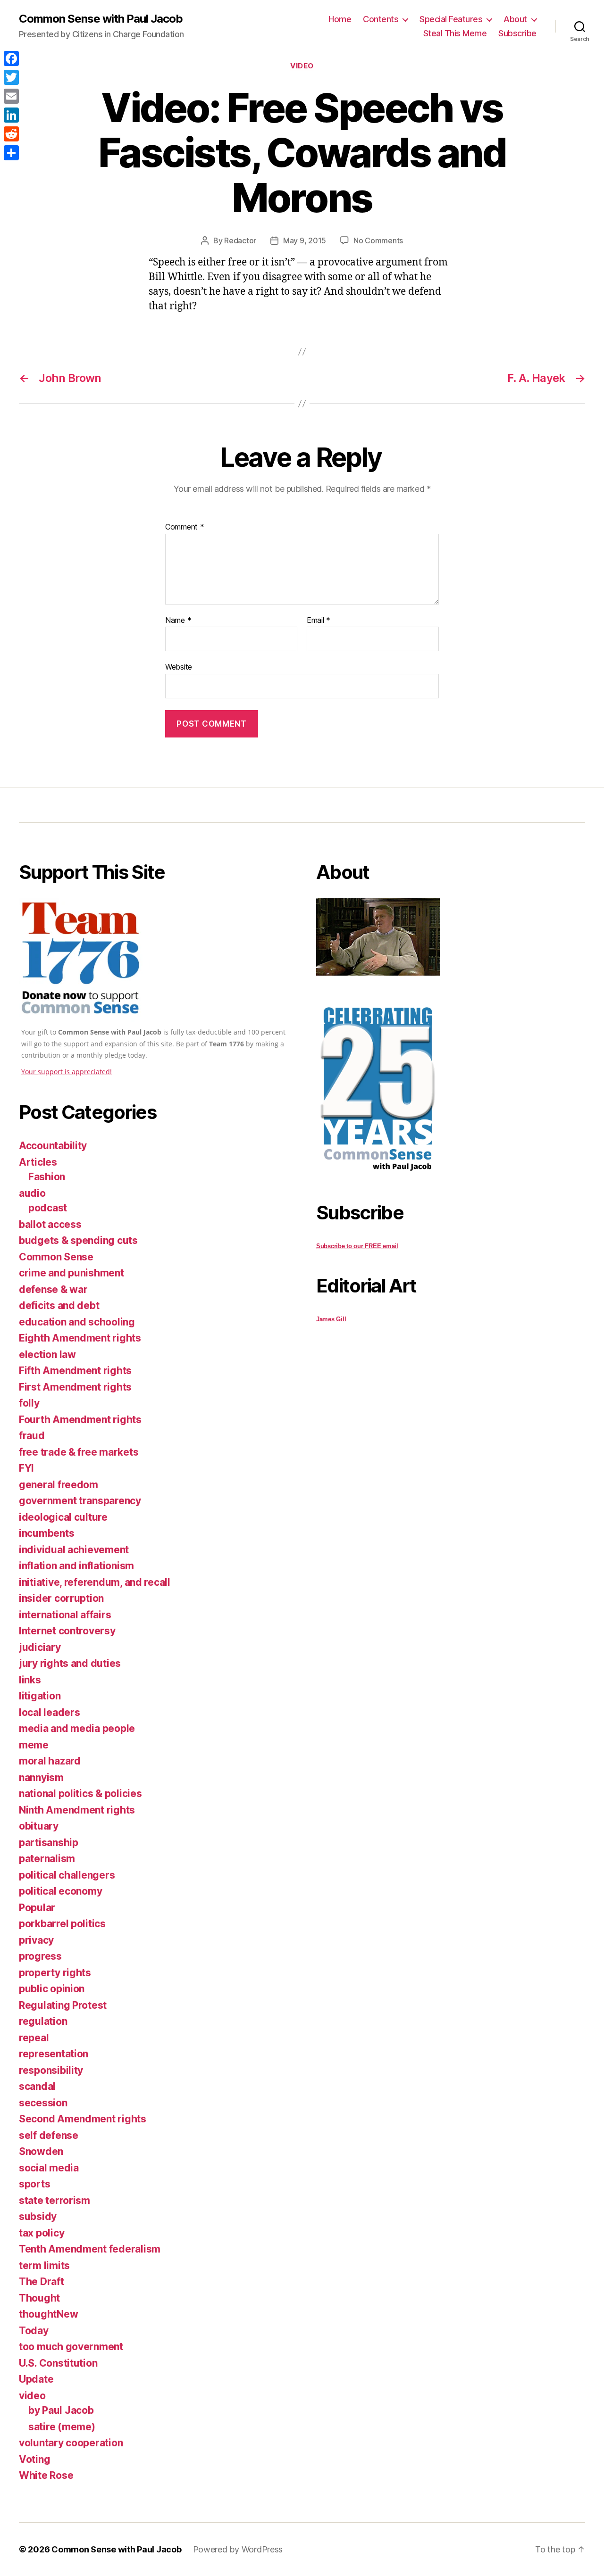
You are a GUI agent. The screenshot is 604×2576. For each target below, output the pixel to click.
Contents (381, 19)
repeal (34, 2038)
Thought (39, 2298)
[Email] (11, 96)
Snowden (41, 2151)
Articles (38, 1162)
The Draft (42, 2282)
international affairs (65, 1615)
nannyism (41, 1777)
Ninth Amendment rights (77, 1810)
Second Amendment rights (83, 2119)
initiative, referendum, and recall (95, 1582)
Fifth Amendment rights (75, 1371)
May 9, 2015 (305, 240)
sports (34, 2184)
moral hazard (50, 1761)
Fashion (47, 1177)
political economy (60, 1891)
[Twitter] (11, 77)
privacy (36, 1940)
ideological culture (63, 1517)
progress (40, 1956)
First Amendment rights (75, 1387)
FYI (26, 1468)
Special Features (451, 19)
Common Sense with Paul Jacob (101, 19)
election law (47, 1354)
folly (29, 1403)
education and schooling (77, 1322)
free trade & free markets (79, 1452)
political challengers (67, 1875)
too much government (71, 2347)
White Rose (46, 2475)
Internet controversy (67, 1631)
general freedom (59, 1485)
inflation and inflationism (76, 1566)
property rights (55, 1973)
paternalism (47, 1859)
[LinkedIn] (11, 115)
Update (36, 2379)
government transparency (80, 1501)
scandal (37, 2086)
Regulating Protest (63, 2005)
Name (178, 621)
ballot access (50, 1224)
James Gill (331, 1319)
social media (49, 2168)
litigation (40, 1696)
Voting (34, 2459)
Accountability (53, 1146)
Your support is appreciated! (67, 1072)
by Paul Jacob (61, 2410)
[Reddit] (11, 134)
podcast (48, 1208)
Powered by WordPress (238, 2549)
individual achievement (74, 1550)
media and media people (77, 1728)
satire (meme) (62, 2427)
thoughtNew (48, 2314)
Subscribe (517, 33)
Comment (185, 527)
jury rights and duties (70, 1663)
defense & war (53, 1289)
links (30, 1680)
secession (43, 2103)
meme (34, 1745)
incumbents (46, 1533)
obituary (39, 1826)
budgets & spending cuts (78, 1240)
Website (179, 667)
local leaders (50, 1712)
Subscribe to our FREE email (357, 1246)
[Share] (11, 153)
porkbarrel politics (62, 1924)
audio (32, 1193)
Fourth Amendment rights (80, 1420)
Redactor (240, 240)
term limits (44, 2265)
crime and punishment (71, 1273)
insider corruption (61, 1598)
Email (319, 621)
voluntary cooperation (71, 2443)
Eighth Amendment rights (80, 1338)
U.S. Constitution (58, 2363)
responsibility (51, 2070)
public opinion (52, 1989)
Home (340, 19)
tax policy (42, 2233)
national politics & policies (80, 1793)
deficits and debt (59, 1305)
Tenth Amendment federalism (90, 2249)
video (302, 66)
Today (34, 2331)
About (515, 19)
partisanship (49, 1843)
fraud (32, 1436)
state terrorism (55, 2200)
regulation (43, 2021)
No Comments (378, 240)
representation (54, 2054)
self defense (49, 2135)
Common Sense (56, 1257)
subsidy (38, 2216)
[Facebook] (11, 58)
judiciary (40, 1647)
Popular (37, 1908)
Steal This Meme (455, 33)
